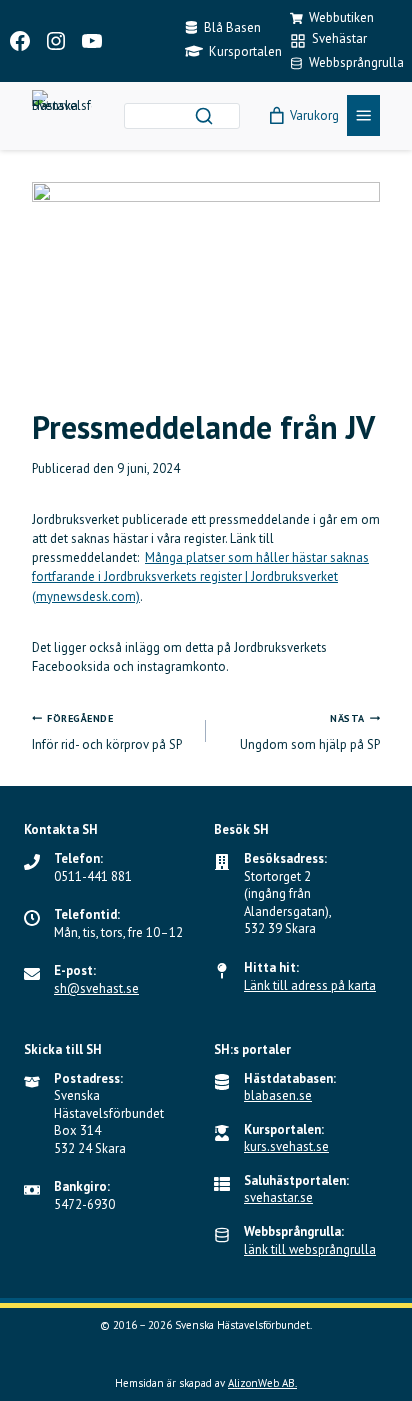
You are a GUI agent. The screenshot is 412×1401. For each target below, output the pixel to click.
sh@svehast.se (96, 988)
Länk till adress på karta (310, 985)
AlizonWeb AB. (262, 1383)
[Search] (204, 116)
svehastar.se (278, 1197)
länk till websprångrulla (310, 1249)
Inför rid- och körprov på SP (107, 732)
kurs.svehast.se (286, 1146)
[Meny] (363, 115)
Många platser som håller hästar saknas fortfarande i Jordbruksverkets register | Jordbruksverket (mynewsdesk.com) (200, 576)
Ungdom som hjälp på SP (310, 732)
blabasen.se (278, 1095)
